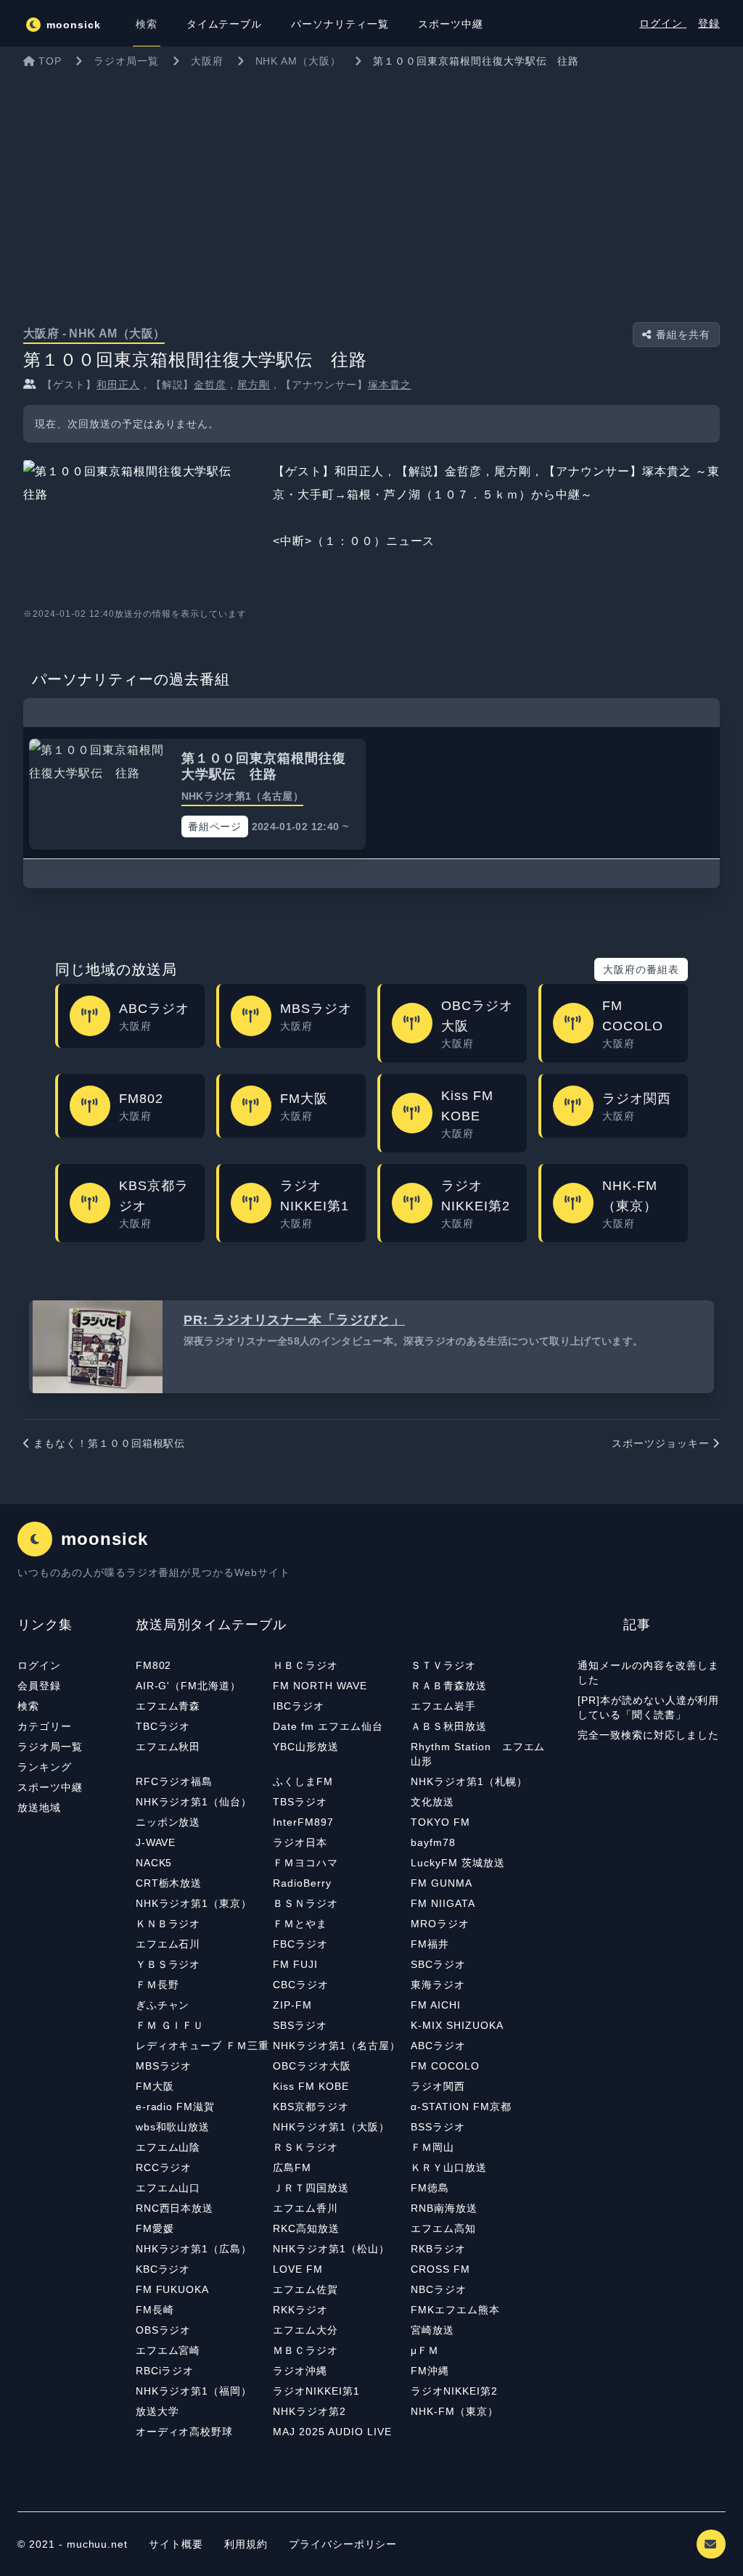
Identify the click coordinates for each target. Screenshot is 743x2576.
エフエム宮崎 (168, 2350)
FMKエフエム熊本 (455, 2310)
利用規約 (248, 2544)
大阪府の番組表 (641, 969)
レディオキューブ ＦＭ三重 (202, 2046)
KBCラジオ (163, 2269)
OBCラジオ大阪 (312, 2066)
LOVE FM (298, 2269)
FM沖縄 (430, 2371)
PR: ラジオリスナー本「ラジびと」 (294, 1320)
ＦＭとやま (300, 1924)
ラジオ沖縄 (300, 2371)
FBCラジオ (300, 1944)
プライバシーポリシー (343, 2544)
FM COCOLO (445, 2066)
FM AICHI (436, 2005)
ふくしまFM (303, 1781)
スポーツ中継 (50, 1787)
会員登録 (39, 1686)
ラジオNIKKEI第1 (316, 2391)
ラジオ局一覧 (50, 1747)
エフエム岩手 (443, 1706)
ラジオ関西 (438, 2086)
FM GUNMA (442, 1883)
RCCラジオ (164, 2167)
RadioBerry (302, 1883)
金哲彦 (210, 385)
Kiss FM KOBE (311, 2086)
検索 (28, 1706)
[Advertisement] (371, 184)
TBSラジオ (300, 1802)
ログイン (663, 23)
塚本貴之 (390, 385)
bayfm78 (433, 1842)
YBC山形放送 (306, 1747)
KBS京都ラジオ (311, 2107)
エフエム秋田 (168, 1747)
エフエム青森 (168, 1706)
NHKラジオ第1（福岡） (194, 2391)
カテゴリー (45, 1726)
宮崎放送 (432, 2330)
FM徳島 (430, 2188)
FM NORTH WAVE (320, 1686)
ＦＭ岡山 (432, 2147)
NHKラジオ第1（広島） (194, 2249)
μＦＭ (425, 2350)
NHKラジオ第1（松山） (331, 2249)
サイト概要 (176, 2544)
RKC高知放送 (306, 2228)
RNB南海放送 (444, 2208)
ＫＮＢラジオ (168, 1924)
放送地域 (39, 1808)
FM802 (154, 1665)
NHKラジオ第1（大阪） (331, 2127)
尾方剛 (254, 385)
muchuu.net (98, 2544)
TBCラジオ (163, 1726)
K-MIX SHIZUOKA (457, 2025)
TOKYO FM (440, 1822)
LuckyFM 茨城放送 (458, 1863)
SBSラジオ (300, 2025)
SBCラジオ (438, 1964)
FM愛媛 (155, 2228)
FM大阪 (155, 2086)
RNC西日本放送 (175, 2208)
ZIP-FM (292, 2005)
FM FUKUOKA (173, 2289)
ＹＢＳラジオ (168, 1964)
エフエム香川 (305, 2208)
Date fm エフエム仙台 (328, 1726)
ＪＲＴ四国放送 (311, 2188)
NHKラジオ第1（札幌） (469, 1781)
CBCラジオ (301, 1985)
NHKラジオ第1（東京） (194, 1903)
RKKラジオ (300, 2310)
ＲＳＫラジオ (305, 2147)
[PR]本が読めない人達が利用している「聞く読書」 (648, 1707)
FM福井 (430, 1944)
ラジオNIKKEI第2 (454, 2391)
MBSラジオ (164, 2066)
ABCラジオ (438, 2046)
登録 (709, 23)
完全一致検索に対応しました (648, 1735)
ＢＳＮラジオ (305, 1903)
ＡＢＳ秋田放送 (449, 1726)
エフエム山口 (168, 2188)
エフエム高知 (443, 2228)
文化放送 (432, 1802)
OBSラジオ (164, 2330)
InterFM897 (303, 1822)
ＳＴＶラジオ (443, 1665)
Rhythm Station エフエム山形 (478, 1754)
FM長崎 (155, 2310)
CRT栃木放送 (169, 1883)
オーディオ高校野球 (185, 2432)
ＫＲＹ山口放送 (449, 2167)
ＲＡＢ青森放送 (449, 1686)
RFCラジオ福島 (175, 1781)
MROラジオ (440, 1924)
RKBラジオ (438, 2249)
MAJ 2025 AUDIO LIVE (332, 2432)
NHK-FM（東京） (455, 2411)
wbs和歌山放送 (173, 2127)
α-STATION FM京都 (461, 2107)
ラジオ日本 (300, 1842)
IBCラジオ (299, 1706)
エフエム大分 (305, 2330)
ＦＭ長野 (157, 1985)
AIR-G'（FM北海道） (188, 1686)
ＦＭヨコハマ (305, 1863)
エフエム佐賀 (305, 2289)
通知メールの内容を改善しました (648, 1673)
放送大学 (157, 2411)
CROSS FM (440, 2269)
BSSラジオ (438, 2127)
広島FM (292, 2167)
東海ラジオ (438, 1985)
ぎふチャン (163, 2005)
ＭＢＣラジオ (305, 2350)
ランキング (45, 1767)
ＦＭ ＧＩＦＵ (170, 2025)
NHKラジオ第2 (309, 2411)
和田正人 (118, 385)
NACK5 (154, 1863)
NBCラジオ (439, 2289)
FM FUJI (295, 1964)
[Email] (711, 2544)
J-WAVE (156, 1842)
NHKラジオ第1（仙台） (194, 1802)
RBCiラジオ (165, 2371)
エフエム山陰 (168, 2147)
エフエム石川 (168, 1944)
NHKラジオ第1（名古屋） (336, 2046)
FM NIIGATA (443, 1903)
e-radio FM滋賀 (176, 2107)
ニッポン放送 (168, 1822)
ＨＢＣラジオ (305, 1665)
